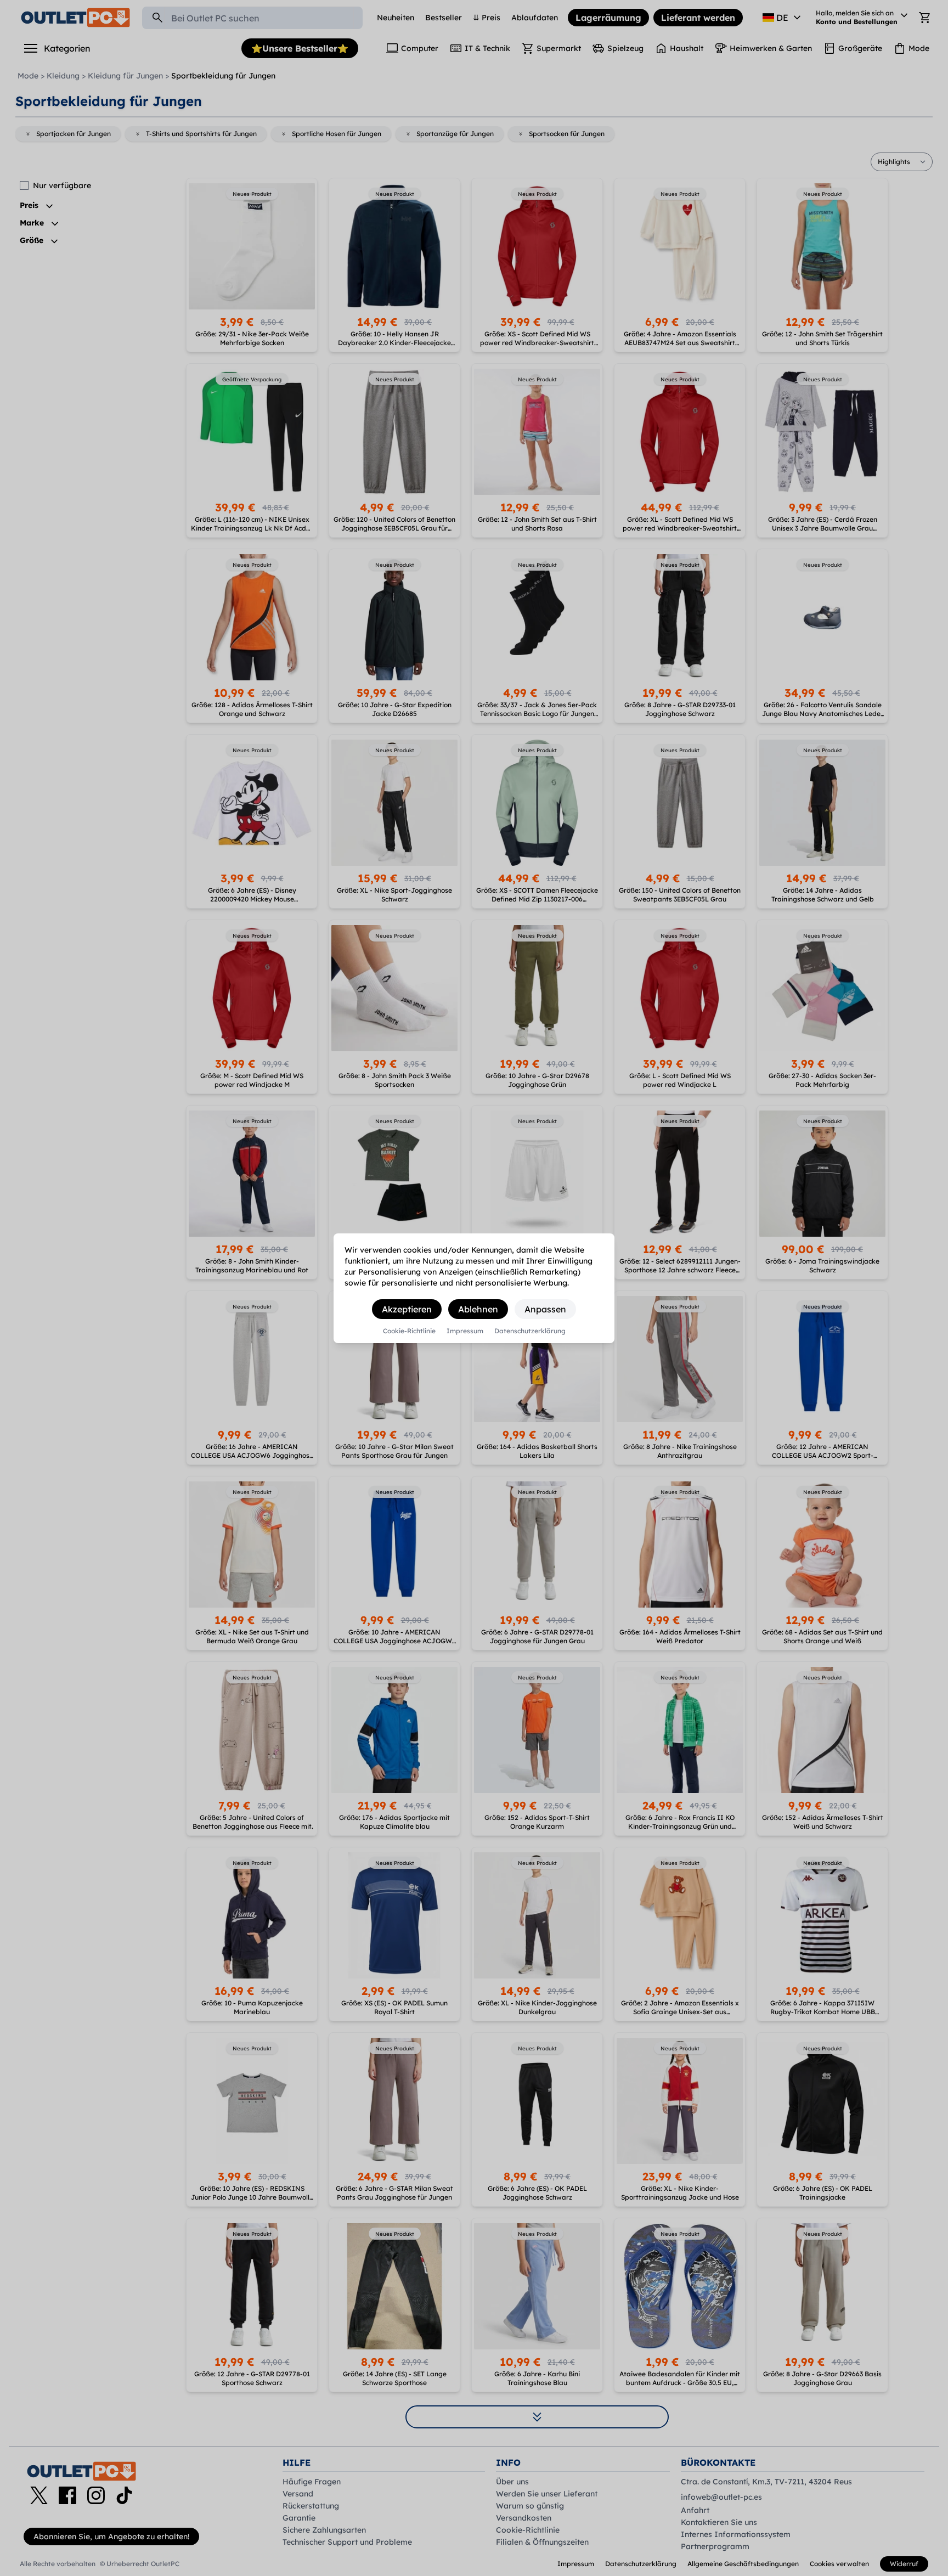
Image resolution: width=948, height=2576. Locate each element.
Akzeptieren (407, 1309)
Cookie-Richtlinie (409, 1331)
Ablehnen (478, 1309)
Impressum (465, 1331)
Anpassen (545, 1309)
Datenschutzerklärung (530, 1331)
